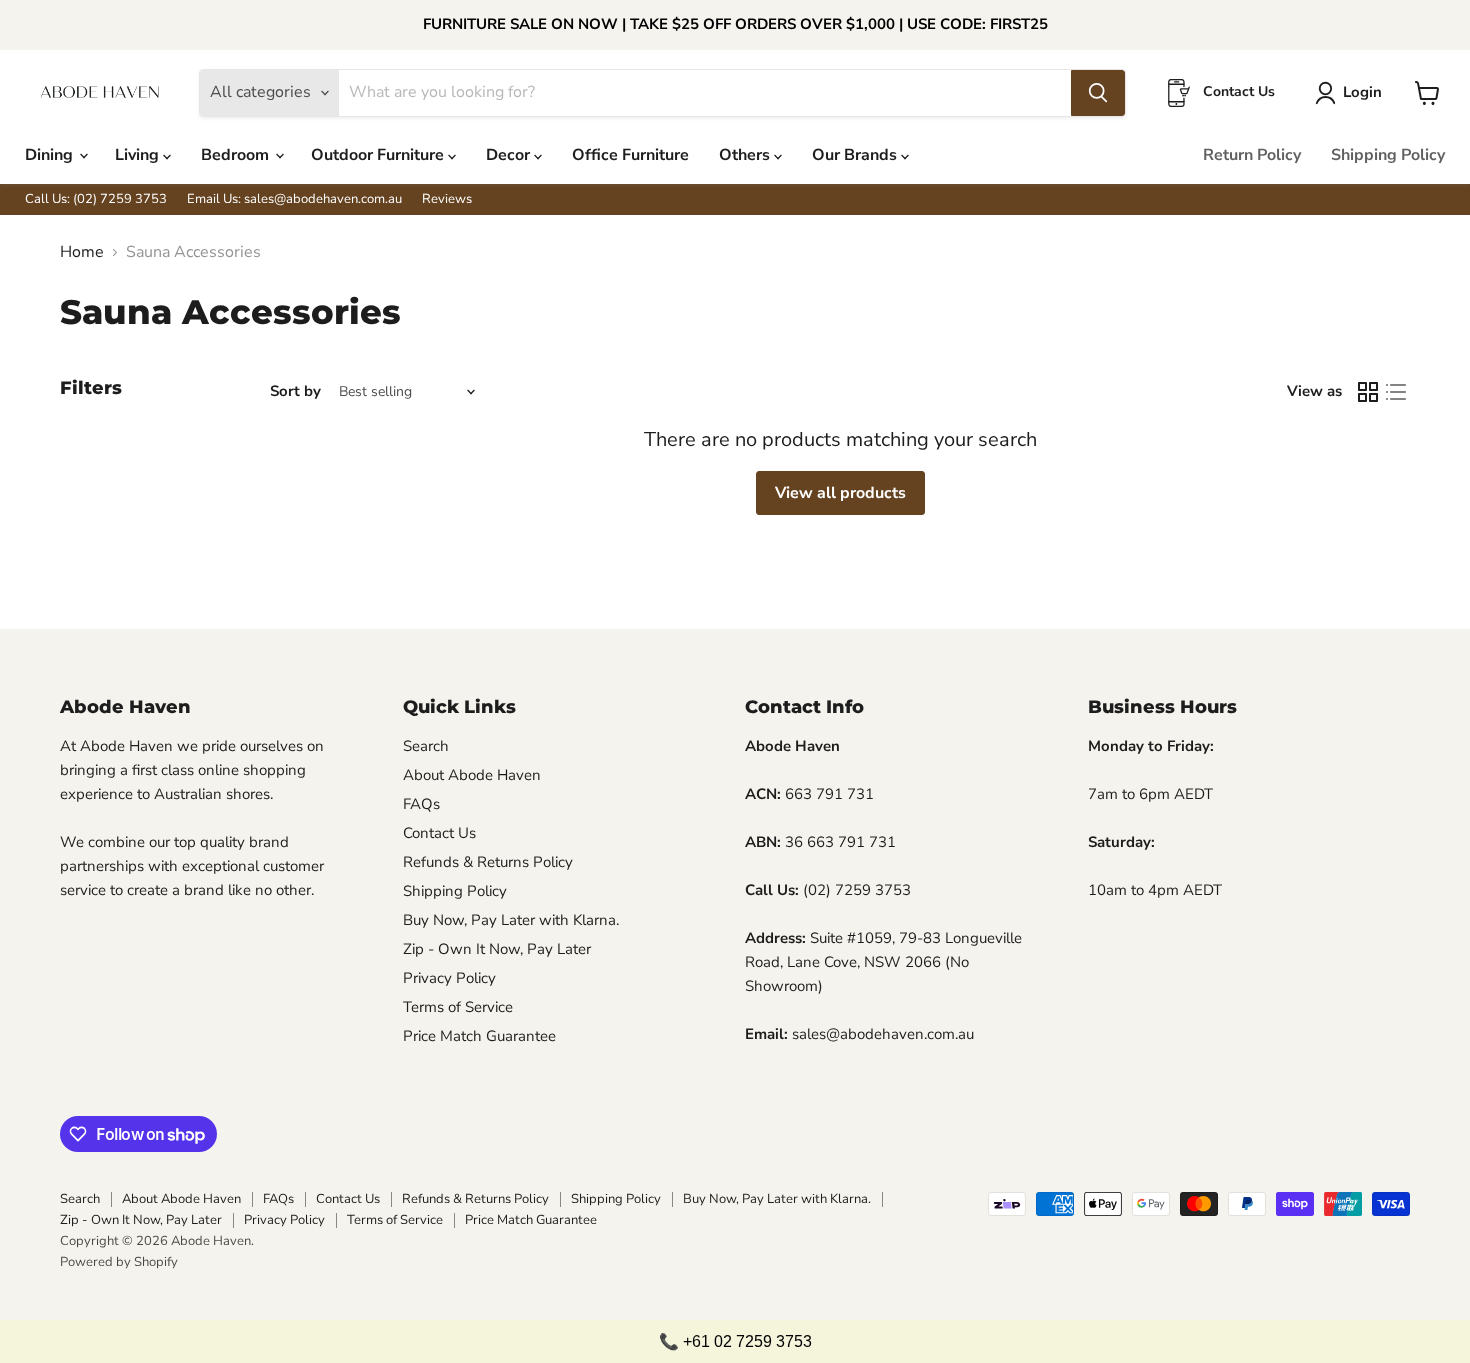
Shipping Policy (1388, 155)
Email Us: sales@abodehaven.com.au (294, 199)
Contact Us (439, 833)
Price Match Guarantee (479, 1036)
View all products (840, 493)
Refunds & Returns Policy (488, 862)
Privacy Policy (449, 978)
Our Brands (856, 155)
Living (139, 155)
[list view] (1396, 392)
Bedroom (237, 155)
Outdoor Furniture (379, 155)
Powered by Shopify (119, 1262)
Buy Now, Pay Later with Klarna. (511, 920)
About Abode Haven (472, 775)
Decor (510, 155)
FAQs (421, 804)
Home (82, 252)
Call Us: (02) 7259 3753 (96, 199)
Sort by (295, 391)
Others (746, 155)
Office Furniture (630, 155)
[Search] (1098, 93)
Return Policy (1252, 155)
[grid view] (1368, 392)
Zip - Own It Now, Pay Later (497, 949)
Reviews (447, 199)
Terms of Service (458, 1007)
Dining (51, 155)
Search (426, 746)
